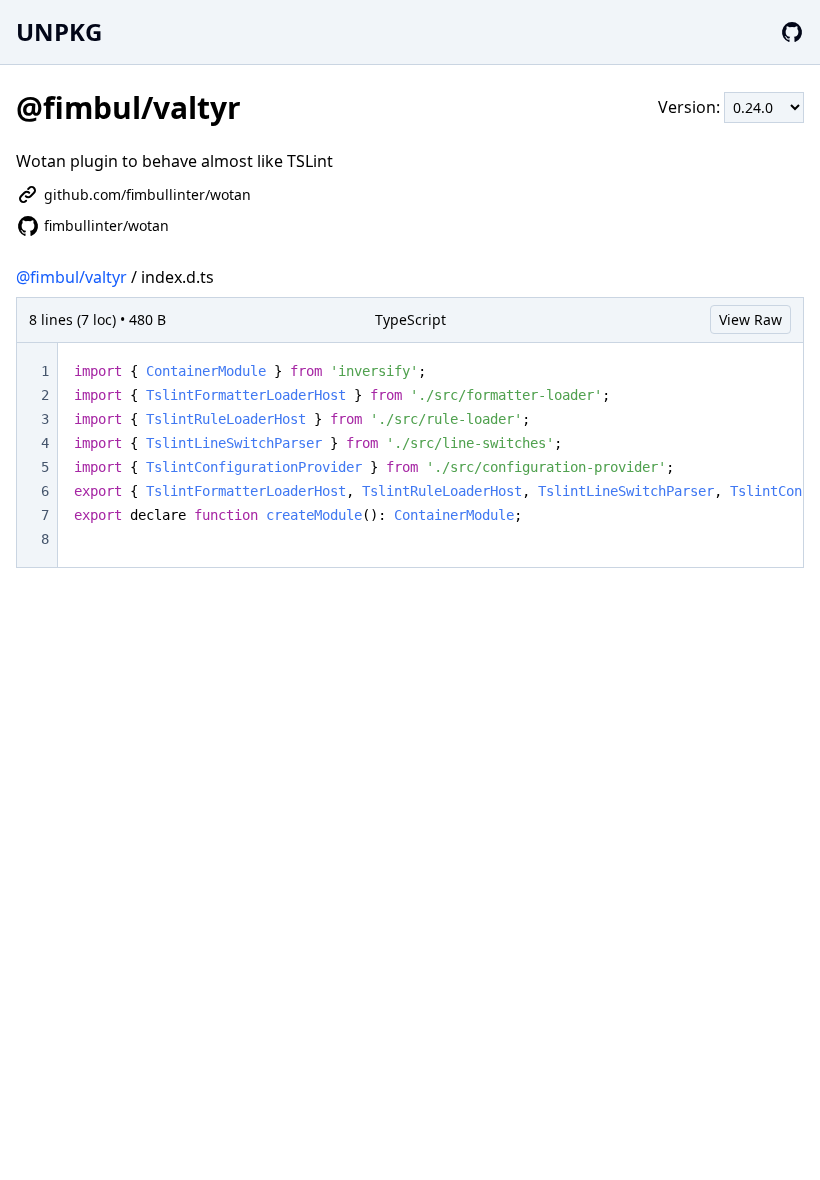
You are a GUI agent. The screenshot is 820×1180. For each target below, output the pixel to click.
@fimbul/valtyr (71, 277)
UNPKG (59, 31)
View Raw (750, 319)
